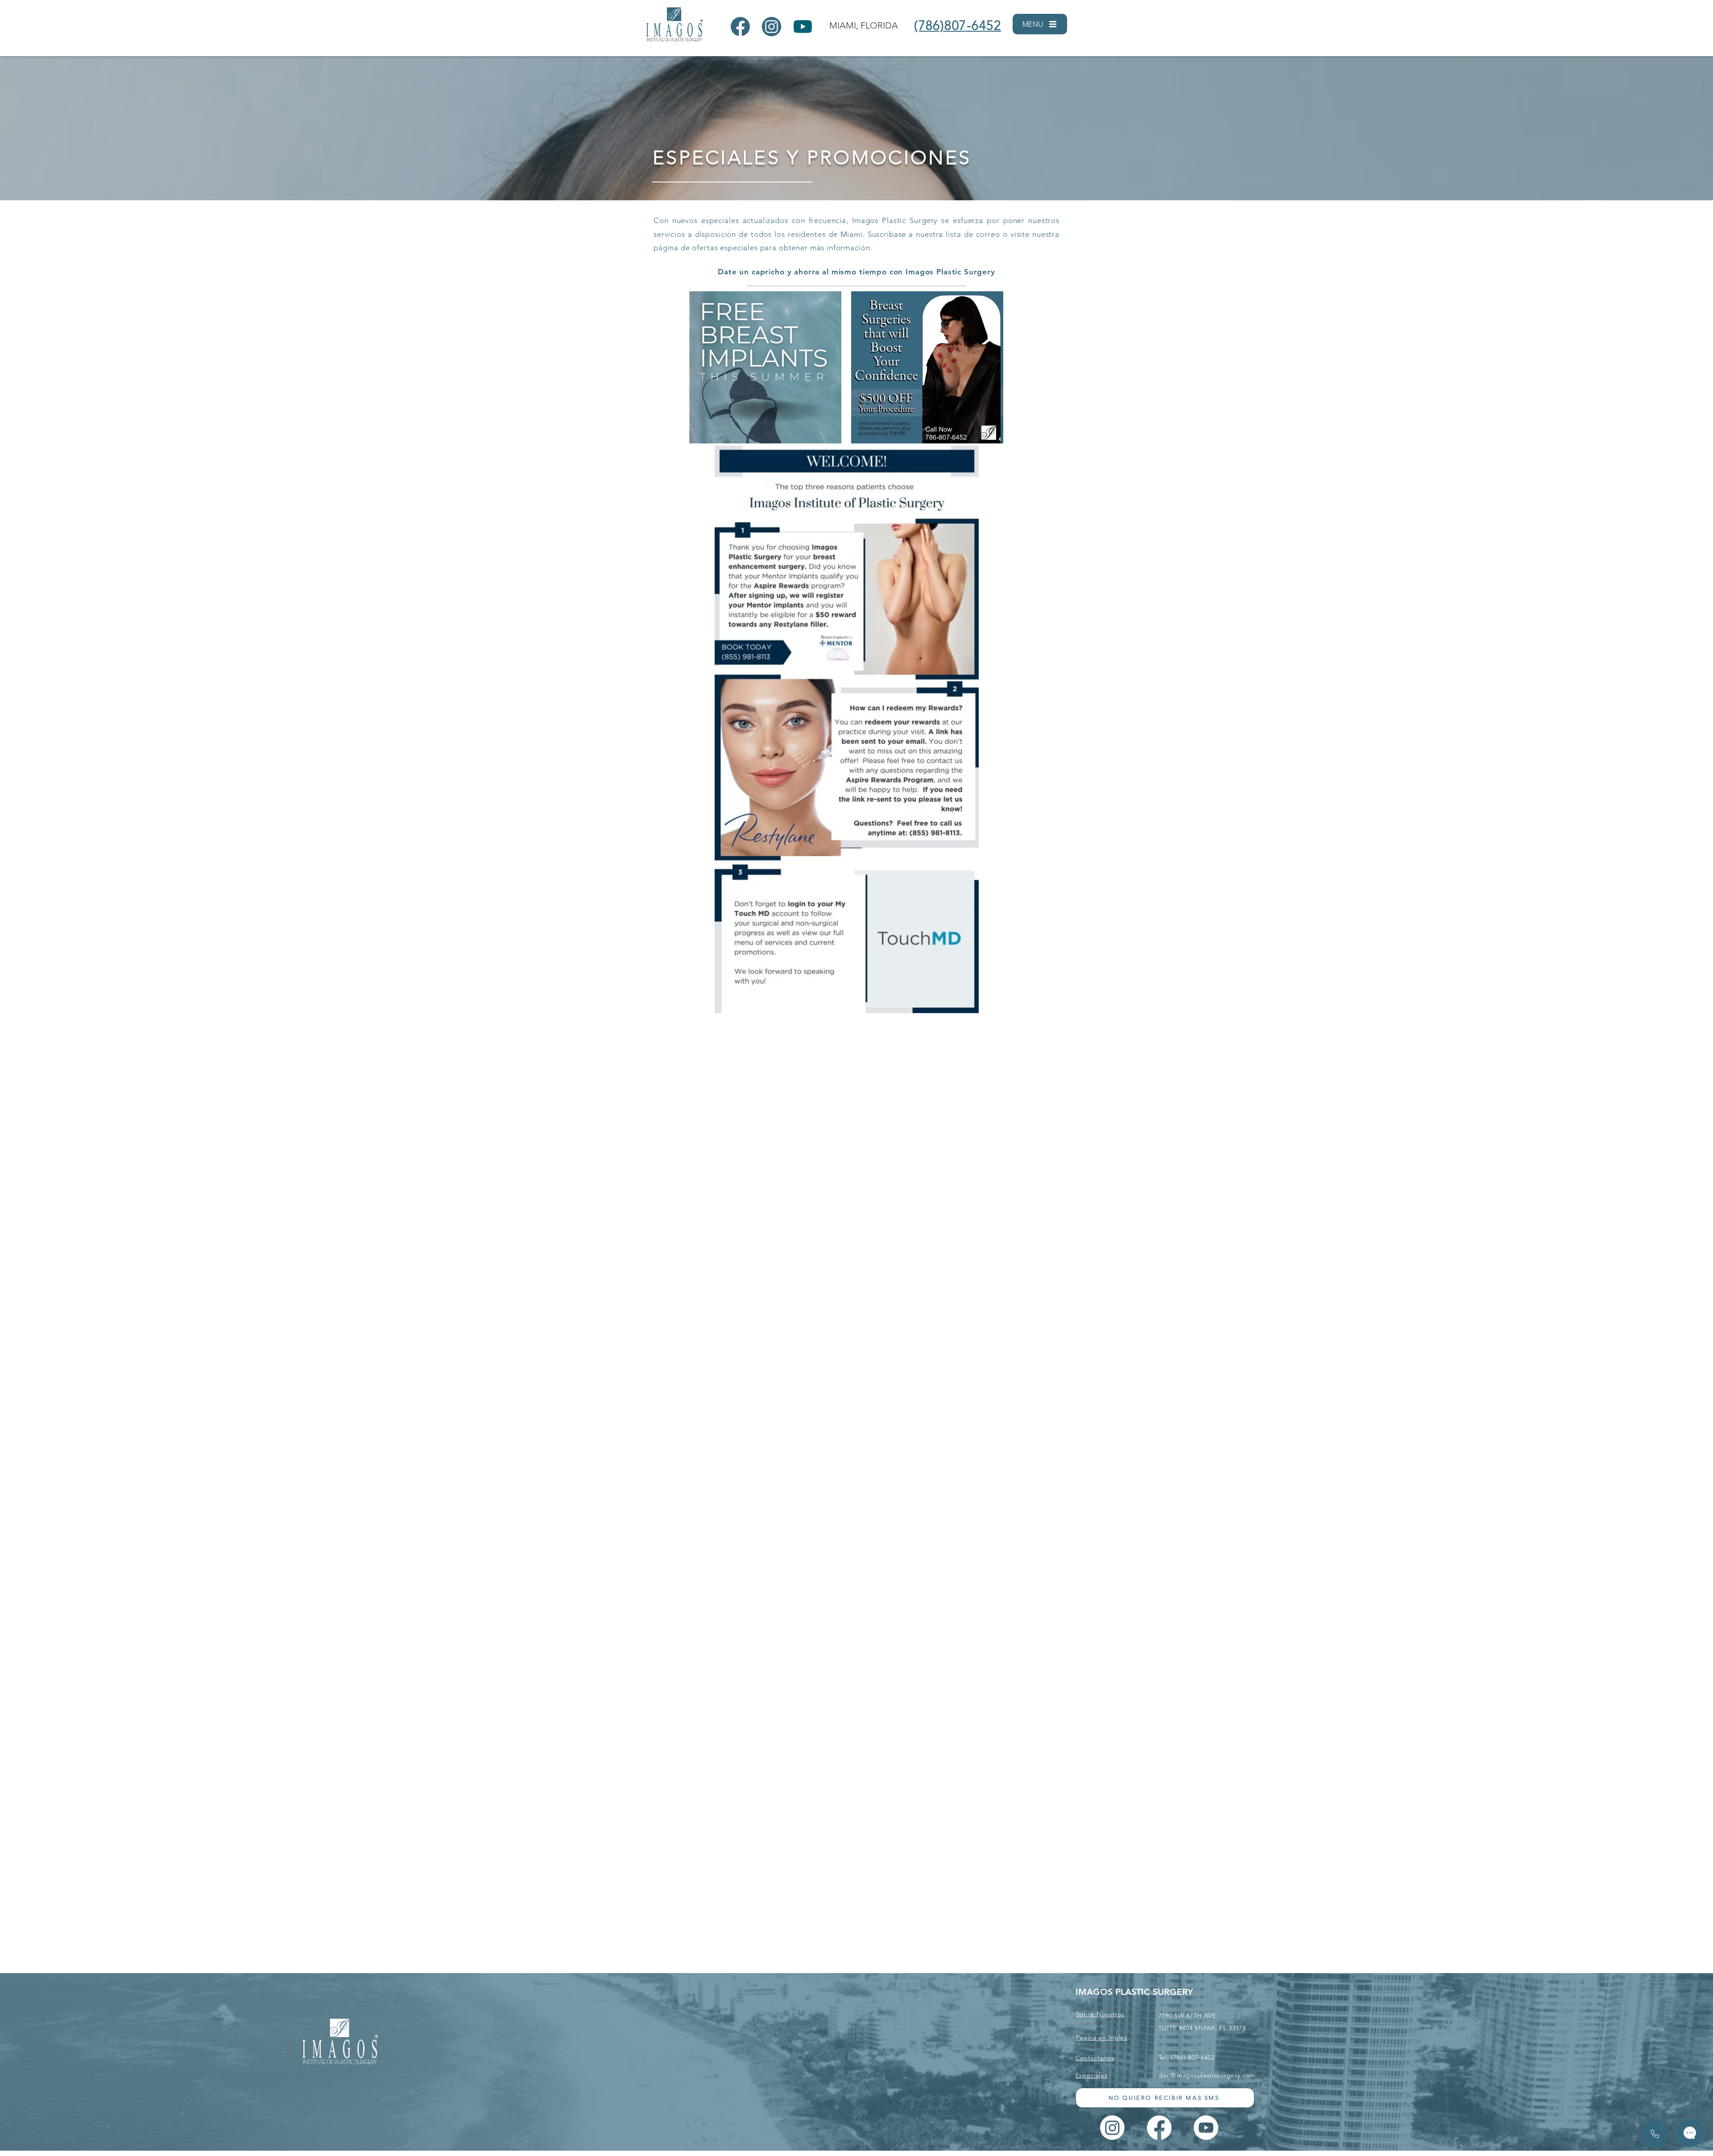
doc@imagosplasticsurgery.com (1207, 2075)
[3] (803, 27)
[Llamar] (1655, 2134)
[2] (772, 27)
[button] (1040, 24)
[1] (740, 27)
